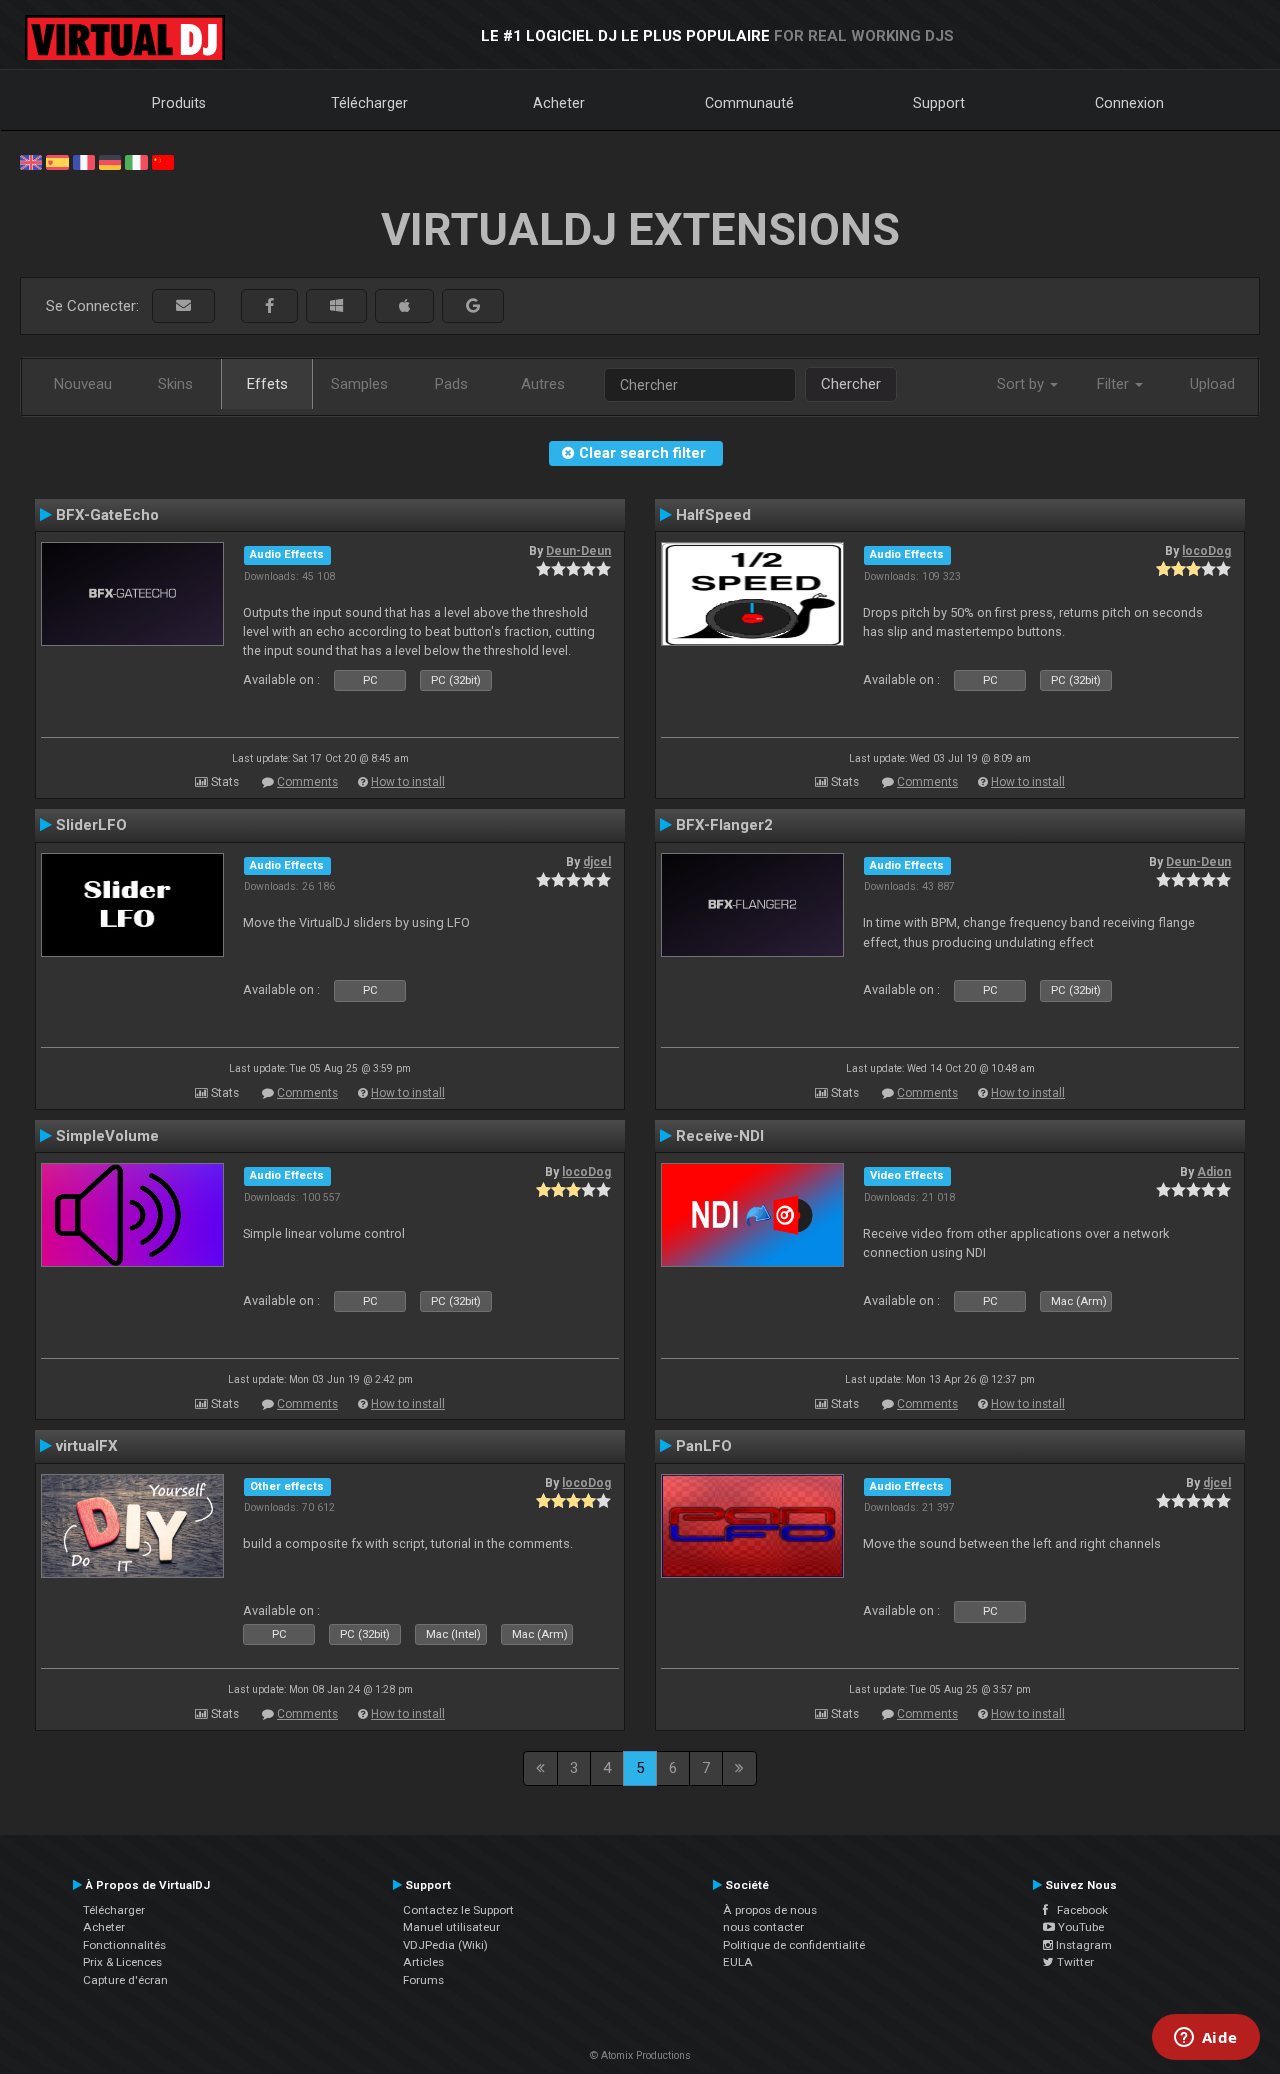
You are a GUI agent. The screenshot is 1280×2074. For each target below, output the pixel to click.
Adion (1214, 1172)
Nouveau (83, 384)
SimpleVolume (107, 1136)
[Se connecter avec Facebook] (269, 306)
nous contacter (763, 1927)
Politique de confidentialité (794, 1945)
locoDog (1206, 551)
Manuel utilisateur (451, 1927)
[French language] (84, 161)
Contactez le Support (458, 1910)
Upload (1212, 384)
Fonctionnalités (124, 1945)
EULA (738, 1962)
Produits (179, 103)
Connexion (1129, 103)
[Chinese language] (163, 161)
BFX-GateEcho (107, 515)
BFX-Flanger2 (724, 825)
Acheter (559, 103)
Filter (1115, 384)
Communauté (749, 103)
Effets (267, 384)
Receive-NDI (720, 1136)
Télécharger (369, 103)
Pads (451, 384)
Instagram (1082, 1945)
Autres (543, 384)
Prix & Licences (122, 1962)
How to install (408, 782)
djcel (597, 862)
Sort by (1022, 384)
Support (939, 103)
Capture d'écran (125, 1980)
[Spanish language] (57, 161)
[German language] (110, 161)
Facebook (1078, 1910)
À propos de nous (770, 1910)
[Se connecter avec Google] (473, 306)
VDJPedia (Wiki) (445, 1945)
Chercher (851, 384)
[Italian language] (136, 161)
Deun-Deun (578, 551)
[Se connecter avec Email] (183, 306)
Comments (307, 782)
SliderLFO (91, 825)
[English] (31, 161)
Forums (423, 1980)
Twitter (1074, 1962)
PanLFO (704, 1446)
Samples (359, 384)
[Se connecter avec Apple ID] (404, 306)
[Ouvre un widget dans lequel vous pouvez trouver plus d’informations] (1205, 2039)
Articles (423, 1962)
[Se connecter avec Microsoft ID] (336, 306)
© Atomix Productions (640, 2055)
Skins (175, 384)
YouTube (1079, 1927)
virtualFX (87, 1446)
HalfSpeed (713, 515)
